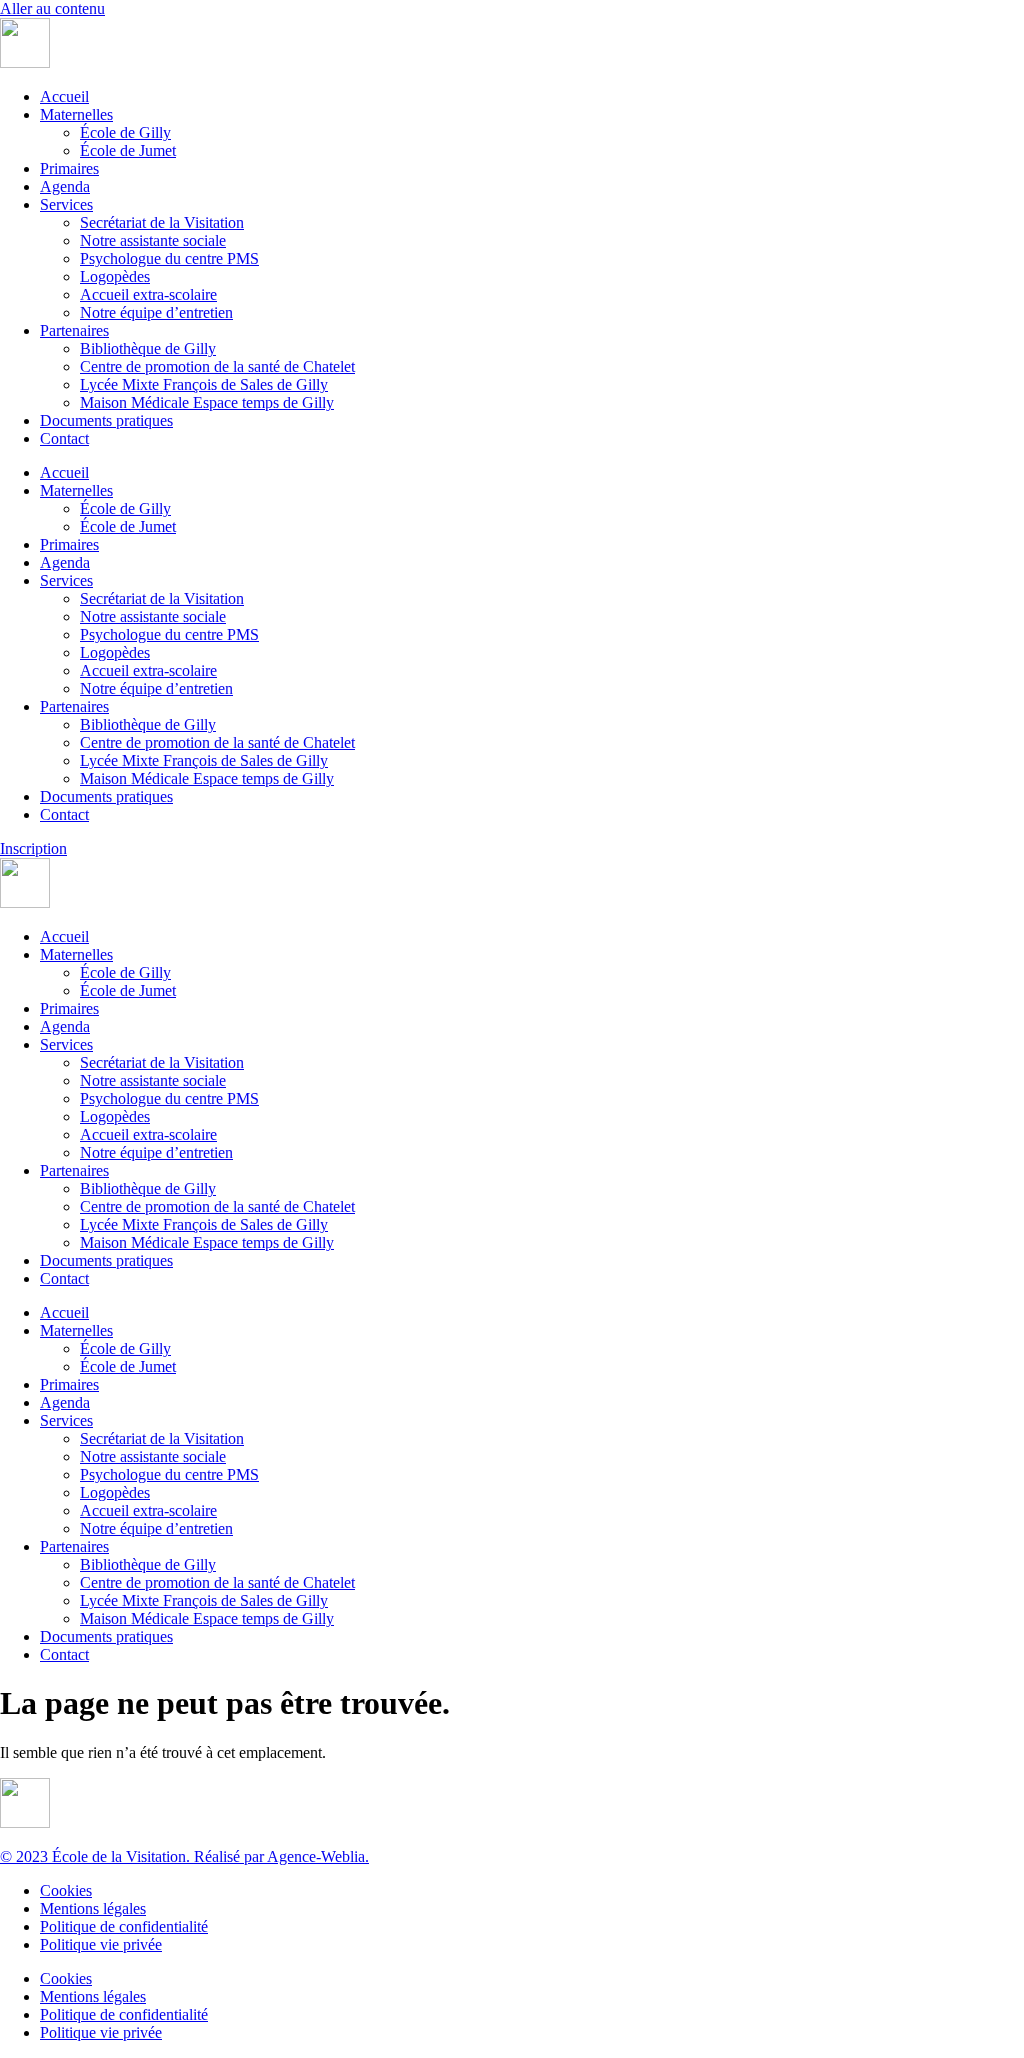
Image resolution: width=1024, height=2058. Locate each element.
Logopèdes (115, 276)
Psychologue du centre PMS (169, 258)
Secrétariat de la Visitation (162, 222)
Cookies (66, 1890)
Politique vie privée (101, 1944)
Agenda (65, 186)
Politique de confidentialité (124, 1926)
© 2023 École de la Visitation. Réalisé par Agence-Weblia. (184, 1856)
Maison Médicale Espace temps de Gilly (207, 402)
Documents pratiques (106, 420)
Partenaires (74, 330)
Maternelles (76, 114)
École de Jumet (128, 150)
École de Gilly (125, 132)
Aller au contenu (52, 8)
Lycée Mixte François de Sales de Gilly (204, 384)
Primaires (69, 168)
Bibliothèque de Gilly (148, 348)
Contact (64, 438)
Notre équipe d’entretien (156, 312)
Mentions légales (93, 1908)
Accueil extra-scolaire (148, 294)
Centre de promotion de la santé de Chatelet (217, 366)
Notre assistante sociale (153, 240)
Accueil (64, 96)
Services (66, 204)
